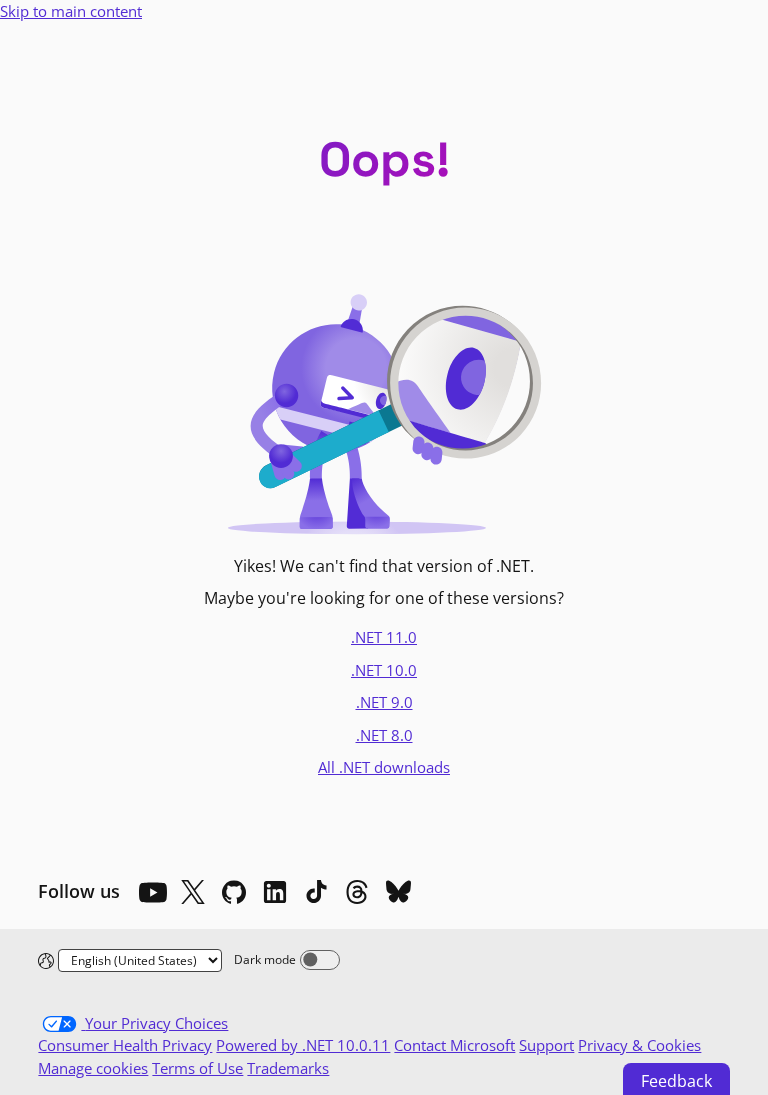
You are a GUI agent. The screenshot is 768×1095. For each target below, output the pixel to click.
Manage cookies (93, 1068)
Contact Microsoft (454, 1045)
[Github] (234, 892)
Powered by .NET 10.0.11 (303, 1045)
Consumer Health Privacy (125, 1045)
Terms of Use (197, 1068)
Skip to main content (71, 11)
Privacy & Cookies (639, 1045)
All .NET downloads (384, 767)
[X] (193, 892)
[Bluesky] (398, 892)
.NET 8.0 (384, 735)
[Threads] (357, 892)
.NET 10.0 (384, 670)
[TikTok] (316, 892)
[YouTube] (152, 892)
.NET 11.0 (384, 637)
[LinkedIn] (275, 892)
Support (546, 1045)
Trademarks (288, 1068)
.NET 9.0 (384, 702)
